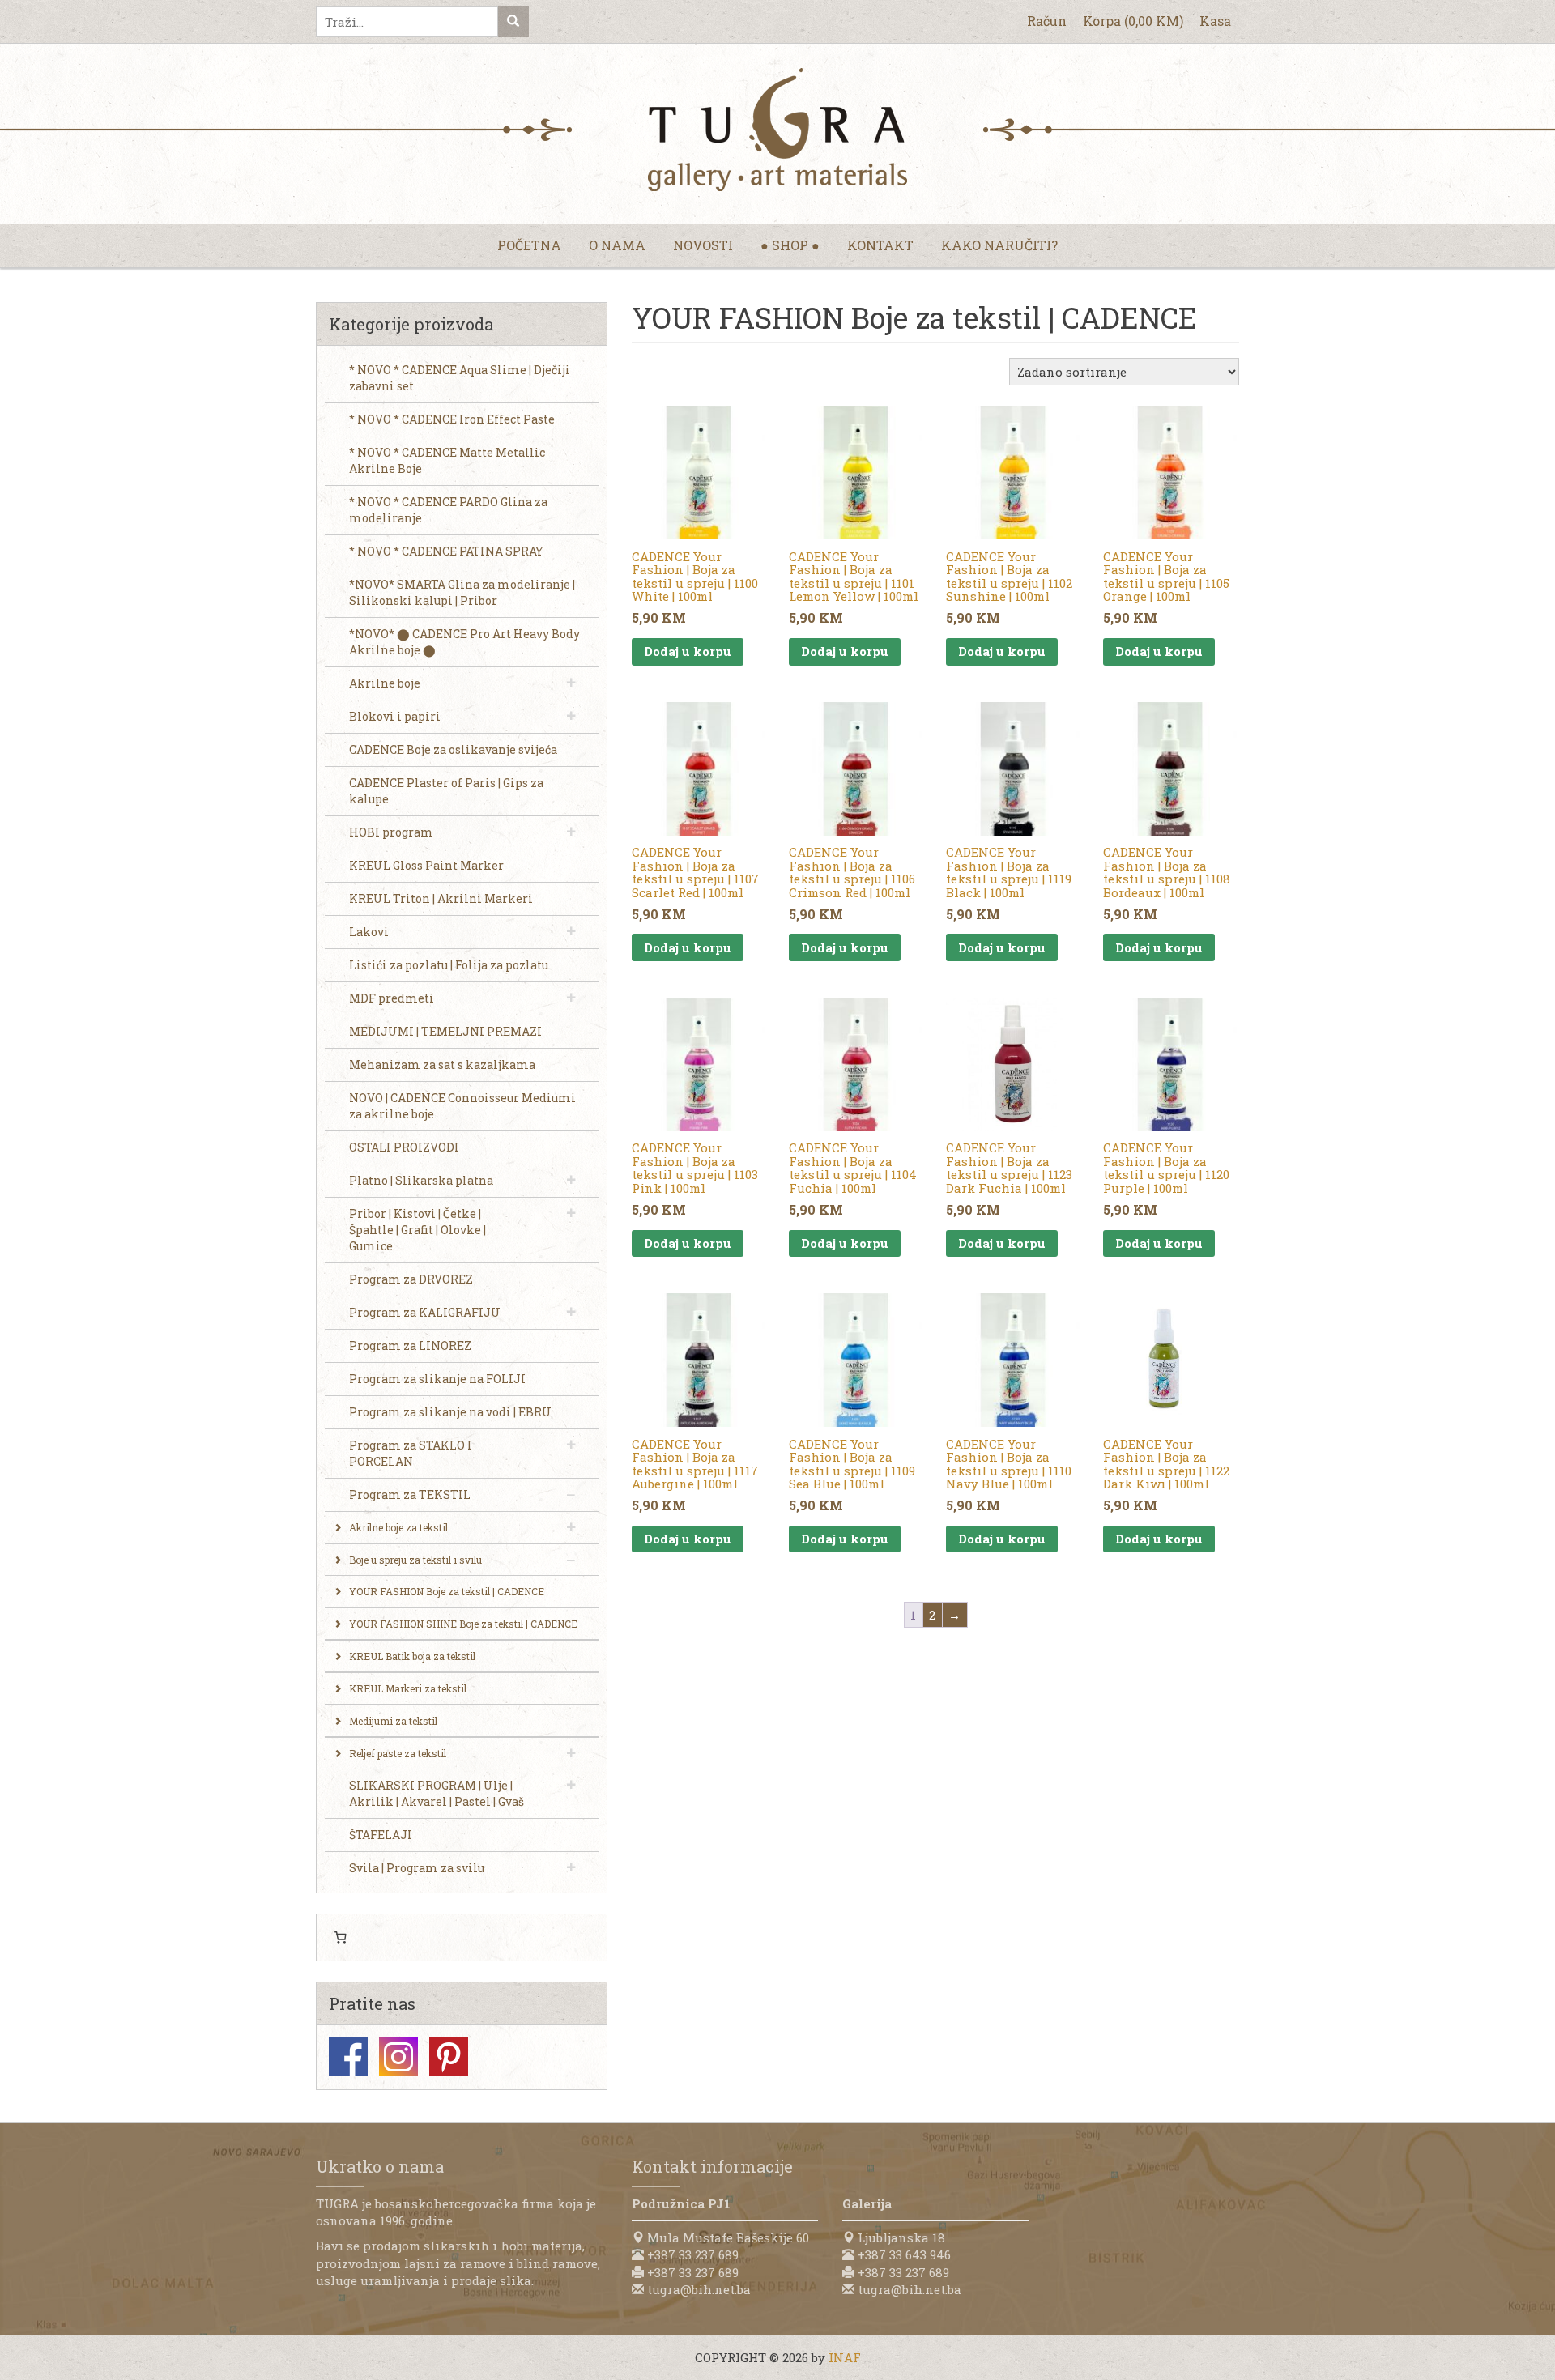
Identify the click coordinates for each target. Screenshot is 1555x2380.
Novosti (703, 245)
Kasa (1215, 21)
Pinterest (449, 2057)
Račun (1047, 21)
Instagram (398, 2057)
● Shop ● (790, 245)
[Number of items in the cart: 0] (340, 1938)
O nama (617, 245)
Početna (529, 245)
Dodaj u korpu (688, 651)
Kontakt (880, 245)
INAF (845, 2357)
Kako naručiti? (999, 245)
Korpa (1133, 21)
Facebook (348, 2057)
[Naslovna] (777, 130)
